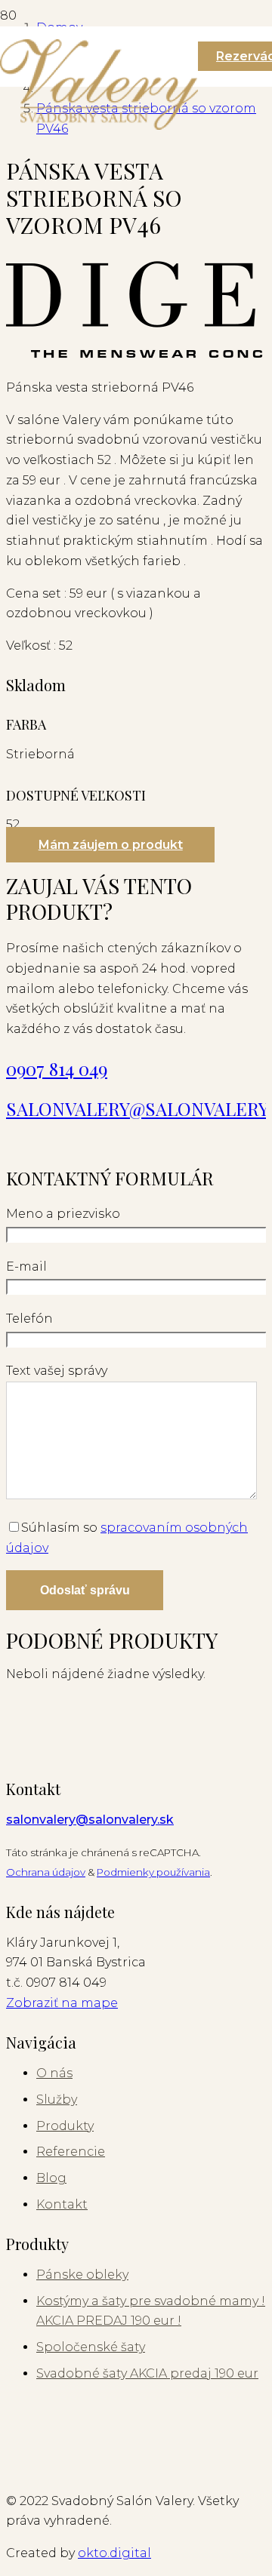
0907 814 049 (57, 1068)
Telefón (29, 1319)
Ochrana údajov (46, 1872)
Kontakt (62, 2204)
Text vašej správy (57, 1371)
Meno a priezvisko (63, 1214)
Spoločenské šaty (91, 2347)
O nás (54, 2073)
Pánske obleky (82, 2275)
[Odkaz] (99, 126)
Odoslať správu (85, 1590)
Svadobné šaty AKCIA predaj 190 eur (147, 2373)
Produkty (65, 2126)
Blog (51, 2178)
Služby (57, 2100)
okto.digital (114, 2553)
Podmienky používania (153, 1872)
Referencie (71, 2152)
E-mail (26, 1266)
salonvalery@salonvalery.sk (90, 1820)
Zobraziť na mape (62, 2003)
